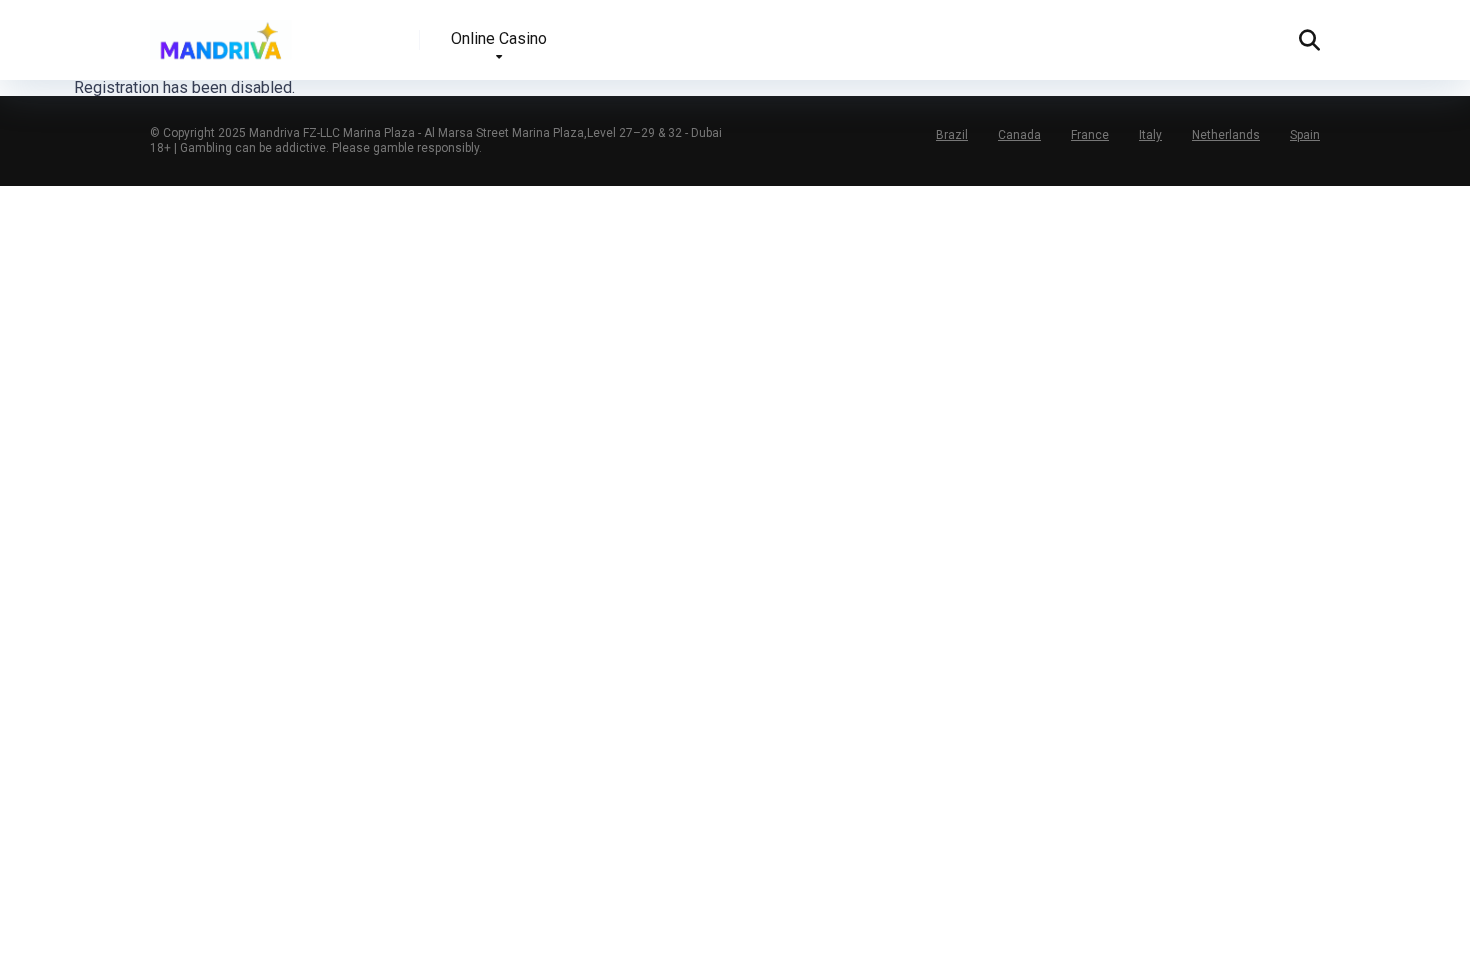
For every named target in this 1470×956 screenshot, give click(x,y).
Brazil (952, 135)
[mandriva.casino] (221, 32)
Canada (1019, 135)
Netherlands (1226, 135)
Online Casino (499, 38)
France (1090, 135)
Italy (1150, 135)
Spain (1305, 135)
